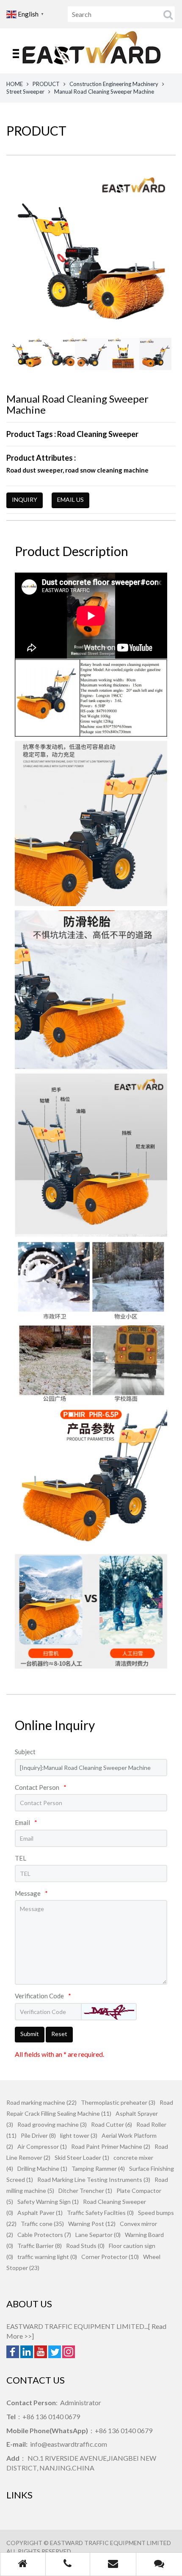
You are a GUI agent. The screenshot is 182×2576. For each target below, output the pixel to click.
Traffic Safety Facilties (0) (100, 2213)
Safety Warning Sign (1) (48, 2202)
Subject (25, 1752)
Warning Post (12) (92, 2224)
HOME (15, 84)
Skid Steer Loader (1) (82, 2157)
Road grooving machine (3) (52, 2124)
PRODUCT (46, 84)
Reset (59, 2034)
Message (31, 1893)
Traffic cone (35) (42, 2224)
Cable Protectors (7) (44, 2235)
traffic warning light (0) (47, 2257)
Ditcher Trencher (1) (85, 2191)
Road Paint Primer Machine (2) (111, 2146)
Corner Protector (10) (110, 2257)
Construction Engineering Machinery (114, 84)
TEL (21, 1858)
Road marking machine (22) (41, 2102)
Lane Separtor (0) (98, 2235)
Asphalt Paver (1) (40, 2213)
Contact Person (41, 1787)
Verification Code (43, 1996)
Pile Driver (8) (38, 2135)
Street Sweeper (25, 92)
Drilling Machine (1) (42, 2168)
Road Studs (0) (85, 2246)
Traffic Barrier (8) (40, 2246)
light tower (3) (79, 2135)
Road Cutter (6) (112, 2124)
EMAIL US (70, 499)
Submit (30, 2034)
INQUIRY (25, 499)
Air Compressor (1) (42, 2146)
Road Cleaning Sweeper (98, 434)
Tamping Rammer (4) (98, 2168)
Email (26, 1822)
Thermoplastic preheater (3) (118, 2102)
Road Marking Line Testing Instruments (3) (94, 2180)
